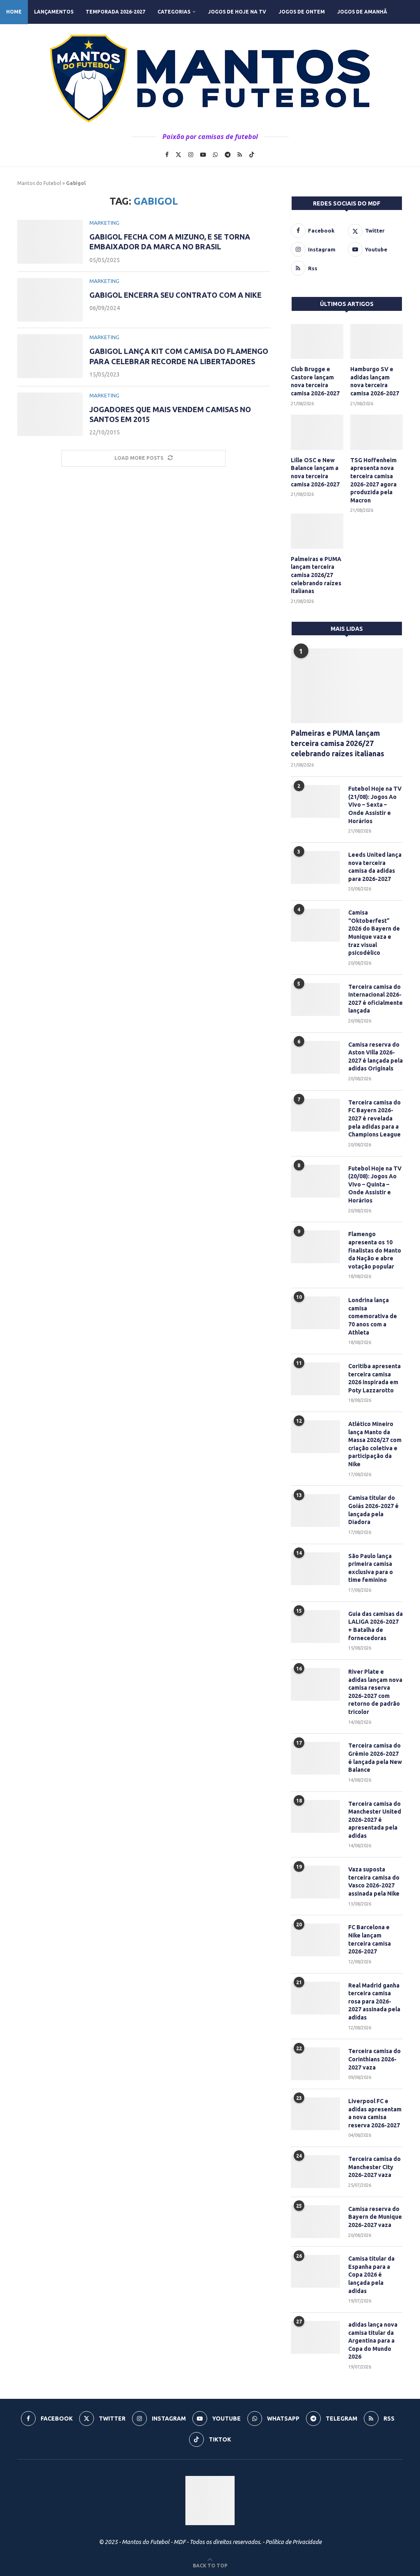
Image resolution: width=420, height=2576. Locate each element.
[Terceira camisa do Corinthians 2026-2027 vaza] (315, 2064)
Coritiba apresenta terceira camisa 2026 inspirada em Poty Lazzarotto (374, 1378)
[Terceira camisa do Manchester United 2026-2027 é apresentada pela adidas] (315, 1816)
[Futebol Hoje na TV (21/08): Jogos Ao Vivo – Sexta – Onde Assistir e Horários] (315, 801)
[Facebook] (167, 155)
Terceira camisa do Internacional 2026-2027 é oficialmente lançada (375, 999)
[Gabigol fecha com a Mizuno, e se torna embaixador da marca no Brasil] (50, 242)
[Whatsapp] (215, 155)
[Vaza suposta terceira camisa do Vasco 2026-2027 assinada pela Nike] (315, 1882)
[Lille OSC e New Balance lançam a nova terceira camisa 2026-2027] (317, 432)
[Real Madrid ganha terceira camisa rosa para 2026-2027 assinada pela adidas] (315, 1998)
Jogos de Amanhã (362, 12)
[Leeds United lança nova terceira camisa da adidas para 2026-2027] (315, 867)
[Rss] (240, 155)
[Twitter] (178, 155)
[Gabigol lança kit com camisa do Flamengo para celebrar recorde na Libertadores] (50, 356)
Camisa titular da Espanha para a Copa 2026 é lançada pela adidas (371, 2275)
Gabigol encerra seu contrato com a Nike (176, 295)
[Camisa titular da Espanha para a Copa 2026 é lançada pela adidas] (315, 2271)
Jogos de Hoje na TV (237, 12)
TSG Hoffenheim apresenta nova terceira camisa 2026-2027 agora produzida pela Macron (373, 480)
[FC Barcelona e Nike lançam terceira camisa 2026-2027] (315, 1940)
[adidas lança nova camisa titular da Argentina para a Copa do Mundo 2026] (315, 2337)
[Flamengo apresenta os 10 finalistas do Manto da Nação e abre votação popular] (315, 1247)
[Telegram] (228, 155)
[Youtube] (203, 155)
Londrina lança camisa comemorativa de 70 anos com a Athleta (373, 1316)
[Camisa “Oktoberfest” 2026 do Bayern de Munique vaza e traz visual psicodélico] (315, 925)
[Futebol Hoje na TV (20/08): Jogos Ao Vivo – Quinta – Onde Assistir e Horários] (315, 1181)
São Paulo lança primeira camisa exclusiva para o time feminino (371, 1568)
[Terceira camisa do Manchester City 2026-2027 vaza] (315, 2172)
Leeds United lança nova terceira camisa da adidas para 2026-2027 (375, 867)
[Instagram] (191, 155)
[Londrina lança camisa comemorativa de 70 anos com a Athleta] (315, 1313)
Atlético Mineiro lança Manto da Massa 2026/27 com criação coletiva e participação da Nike (375, 1444)
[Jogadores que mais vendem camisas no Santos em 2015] (50, 414)
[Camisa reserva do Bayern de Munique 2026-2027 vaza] (315, 2222)
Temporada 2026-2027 (115, 12)
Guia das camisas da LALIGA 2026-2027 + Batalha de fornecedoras (375, 1626)
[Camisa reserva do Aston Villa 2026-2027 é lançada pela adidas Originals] (315, 1057)
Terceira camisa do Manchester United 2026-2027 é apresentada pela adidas (375, 1820)
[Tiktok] (252, 155)
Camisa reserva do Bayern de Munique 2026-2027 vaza (375, 2217)
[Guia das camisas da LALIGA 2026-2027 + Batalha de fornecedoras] (315, 1627)
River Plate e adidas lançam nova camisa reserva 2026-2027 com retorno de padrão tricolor (375, 1692)
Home (14, 12)
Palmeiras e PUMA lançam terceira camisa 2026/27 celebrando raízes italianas (316, 575)
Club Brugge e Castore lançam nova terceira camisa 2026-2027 (315, 381)
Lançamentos (54, 12)
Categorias (174, 12)
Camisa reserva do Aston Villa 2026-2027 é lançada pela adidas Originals (375, 1057)
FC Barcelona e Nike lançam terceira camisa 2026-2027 (370, 1939)
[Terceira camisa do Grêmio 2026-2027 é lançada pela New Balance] (315, 1758)
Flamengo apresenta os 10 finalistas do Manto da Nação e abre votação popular (375, 1250)
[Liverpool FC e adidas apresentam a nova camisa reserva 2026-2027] (315, 2114)
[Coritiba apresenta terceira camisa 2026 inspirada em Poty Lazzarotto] (315, 1379)
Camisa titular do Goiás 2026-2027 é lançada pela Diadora (373, 1510)
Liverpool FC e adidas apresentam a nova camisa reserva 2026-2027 (375, 2113)
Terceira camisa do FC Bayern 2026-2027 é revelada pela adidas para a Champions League (374, 1118)
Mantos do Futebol (39, 183)
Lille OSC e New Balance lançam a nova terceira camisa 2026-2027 (315, 472)
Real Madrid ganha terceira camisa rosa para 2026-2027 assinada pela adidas (374, 2001)
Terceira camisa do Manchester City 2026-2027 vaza (374, 2167)
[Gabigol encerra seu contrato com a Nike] (50, 300)
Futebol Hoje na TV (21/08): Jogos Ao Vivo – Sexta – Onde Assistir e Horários (375, 805)
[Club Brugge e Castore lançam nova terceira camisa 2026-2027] (317, 342)
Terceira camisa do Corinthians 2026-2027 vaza (374, 2059)
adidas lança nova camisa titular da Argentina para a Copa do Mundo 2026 (373, 2341)
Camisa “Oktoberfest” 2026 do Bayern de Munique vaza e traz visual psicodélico (374, 933)
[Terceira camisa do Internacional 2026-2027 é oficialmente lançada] (315, 999)
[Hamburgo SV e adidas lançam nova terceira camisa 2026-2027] (377, 342)
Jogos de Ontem (302, 12)
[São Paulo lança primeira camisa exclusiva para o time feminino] (315, 1569)
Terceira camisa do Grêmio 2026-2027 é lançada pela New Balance (375, 1758)
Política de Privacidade (293, 2542)
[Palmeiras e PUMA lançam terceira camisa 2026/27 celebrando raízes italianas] (317, 531)
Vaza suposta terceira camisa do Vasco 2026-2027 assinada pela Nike (374, 1881)
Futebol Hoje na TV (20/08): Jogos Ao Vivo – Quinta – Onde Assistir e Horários (375, 1184)
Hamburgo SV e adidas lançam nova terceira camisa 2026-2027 (375, 381)
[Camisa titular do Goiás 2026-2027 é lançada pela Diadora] (315, 1510)
